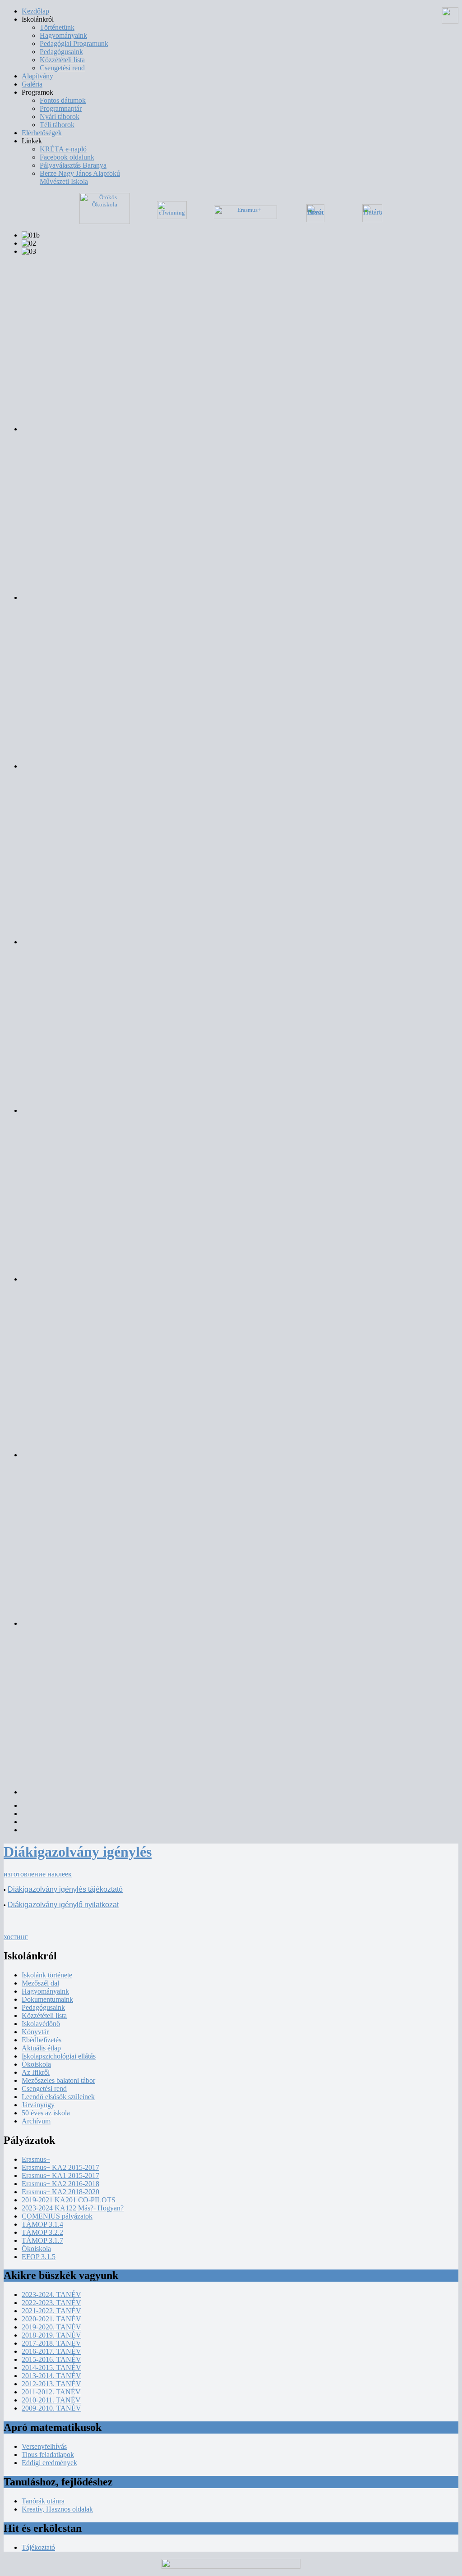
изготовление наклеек (38, 1874)
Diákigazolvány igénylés (78, 1852)
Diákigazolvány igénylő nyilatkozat (63, 1905)
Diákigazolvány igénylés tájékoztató (65, 1889)
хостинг (16, 1937)
